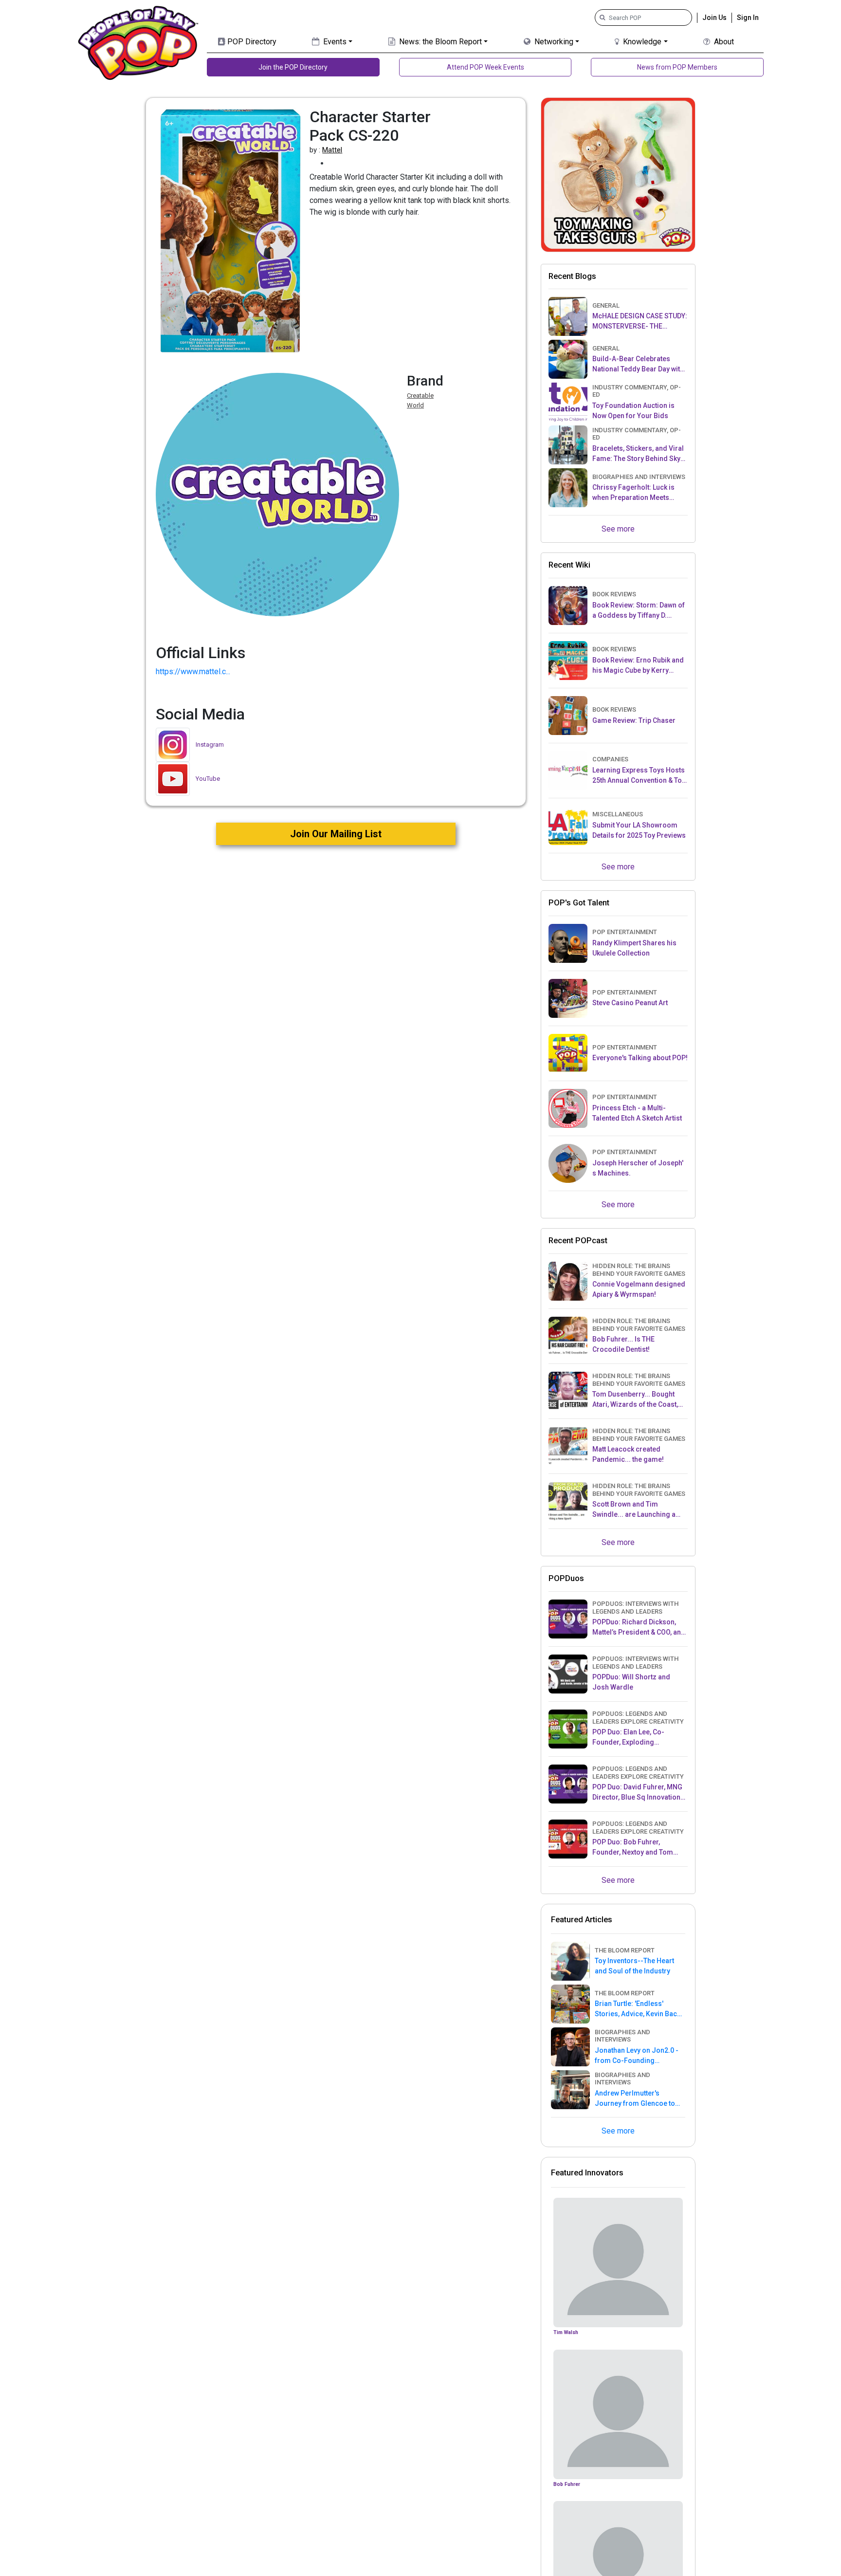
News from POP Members (677, 67)
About (723, 42)
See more (618, 529)
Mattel (332, 150)
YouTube (208, 779)
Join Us (714, 18)
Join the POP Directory (293, 67)
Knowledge (641, 42)
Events (334, 42)
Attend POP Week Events (485, 67)
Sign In (748, 18)
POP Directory (251, 42)
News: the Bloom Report (439, 42)
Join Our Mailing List (336, 834)
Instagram (210, 745)
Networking (553, 42)
